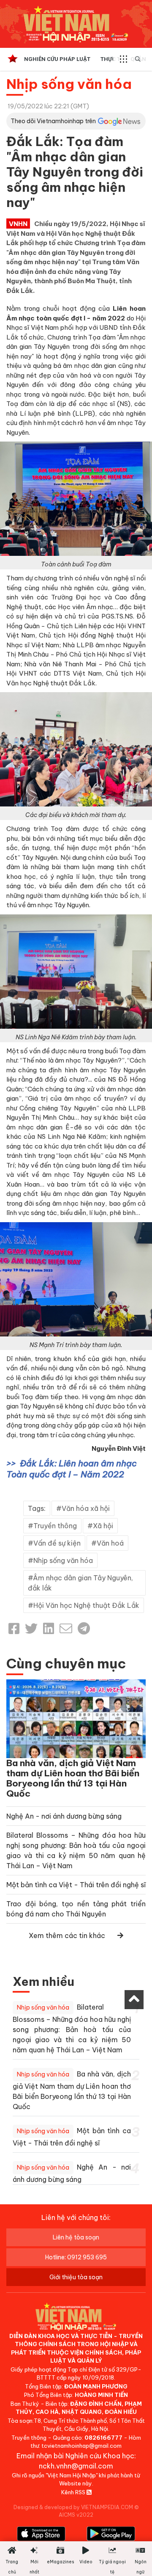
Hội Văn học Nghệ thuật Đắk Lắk (86, 1605)
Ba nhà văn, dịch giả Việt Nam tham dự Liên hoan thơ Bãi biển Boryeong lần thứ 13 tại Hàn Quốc (73, 1778)
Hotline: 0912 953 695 (76, 2257)
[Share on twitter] (31, 1629)
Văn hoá (110, 1543)
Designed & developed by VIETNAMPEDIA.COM (73, 2507)
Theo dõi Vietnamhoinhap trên (53, 121)
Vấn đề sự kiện (57, 1543)
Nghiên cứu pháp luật (57, 59)
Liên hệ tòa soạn (76, 2237)
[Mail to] (66, 1629)
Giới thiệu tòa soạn (76, 2277)
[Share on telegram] (84, 1629)
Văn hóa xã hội (86, 1508)
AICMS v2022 (76, 2515)
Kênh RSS (74, 2492)
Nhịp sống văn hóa (69, 84)
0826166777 (103, 2438)
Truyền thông (55, 1526)
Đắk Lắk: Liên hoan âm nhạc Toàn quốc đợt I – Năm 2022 (72, 1469)
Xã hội (103, 1526)
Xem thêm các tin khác (67, 1935)
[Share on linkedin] (49, 1629)
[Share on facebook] (14, 1629)
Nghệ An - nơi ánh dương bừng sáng (64, 1816)
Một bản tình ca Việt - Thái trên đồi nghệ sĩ (76, 1885)
